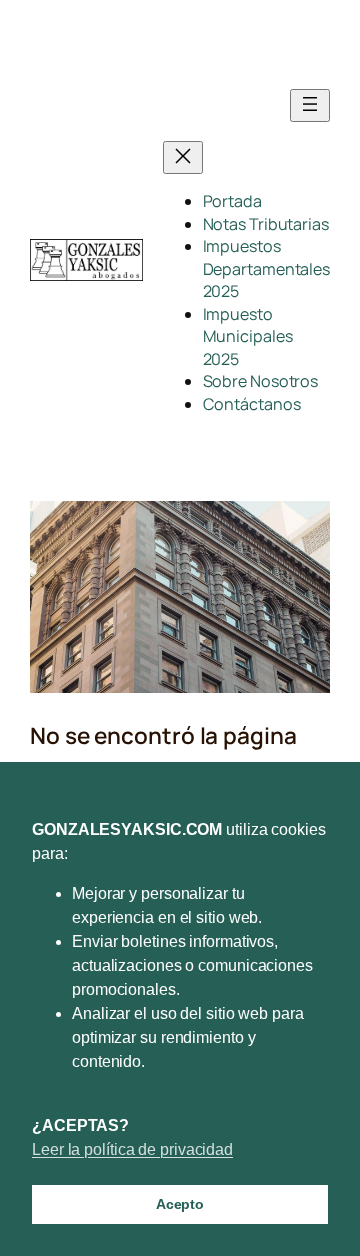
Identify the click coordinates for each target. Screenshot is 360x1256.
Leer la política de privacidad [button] (132, 1149)
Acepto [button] (180, 1204)
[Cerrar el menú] (183, 157)
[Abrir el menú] (310, 105)
